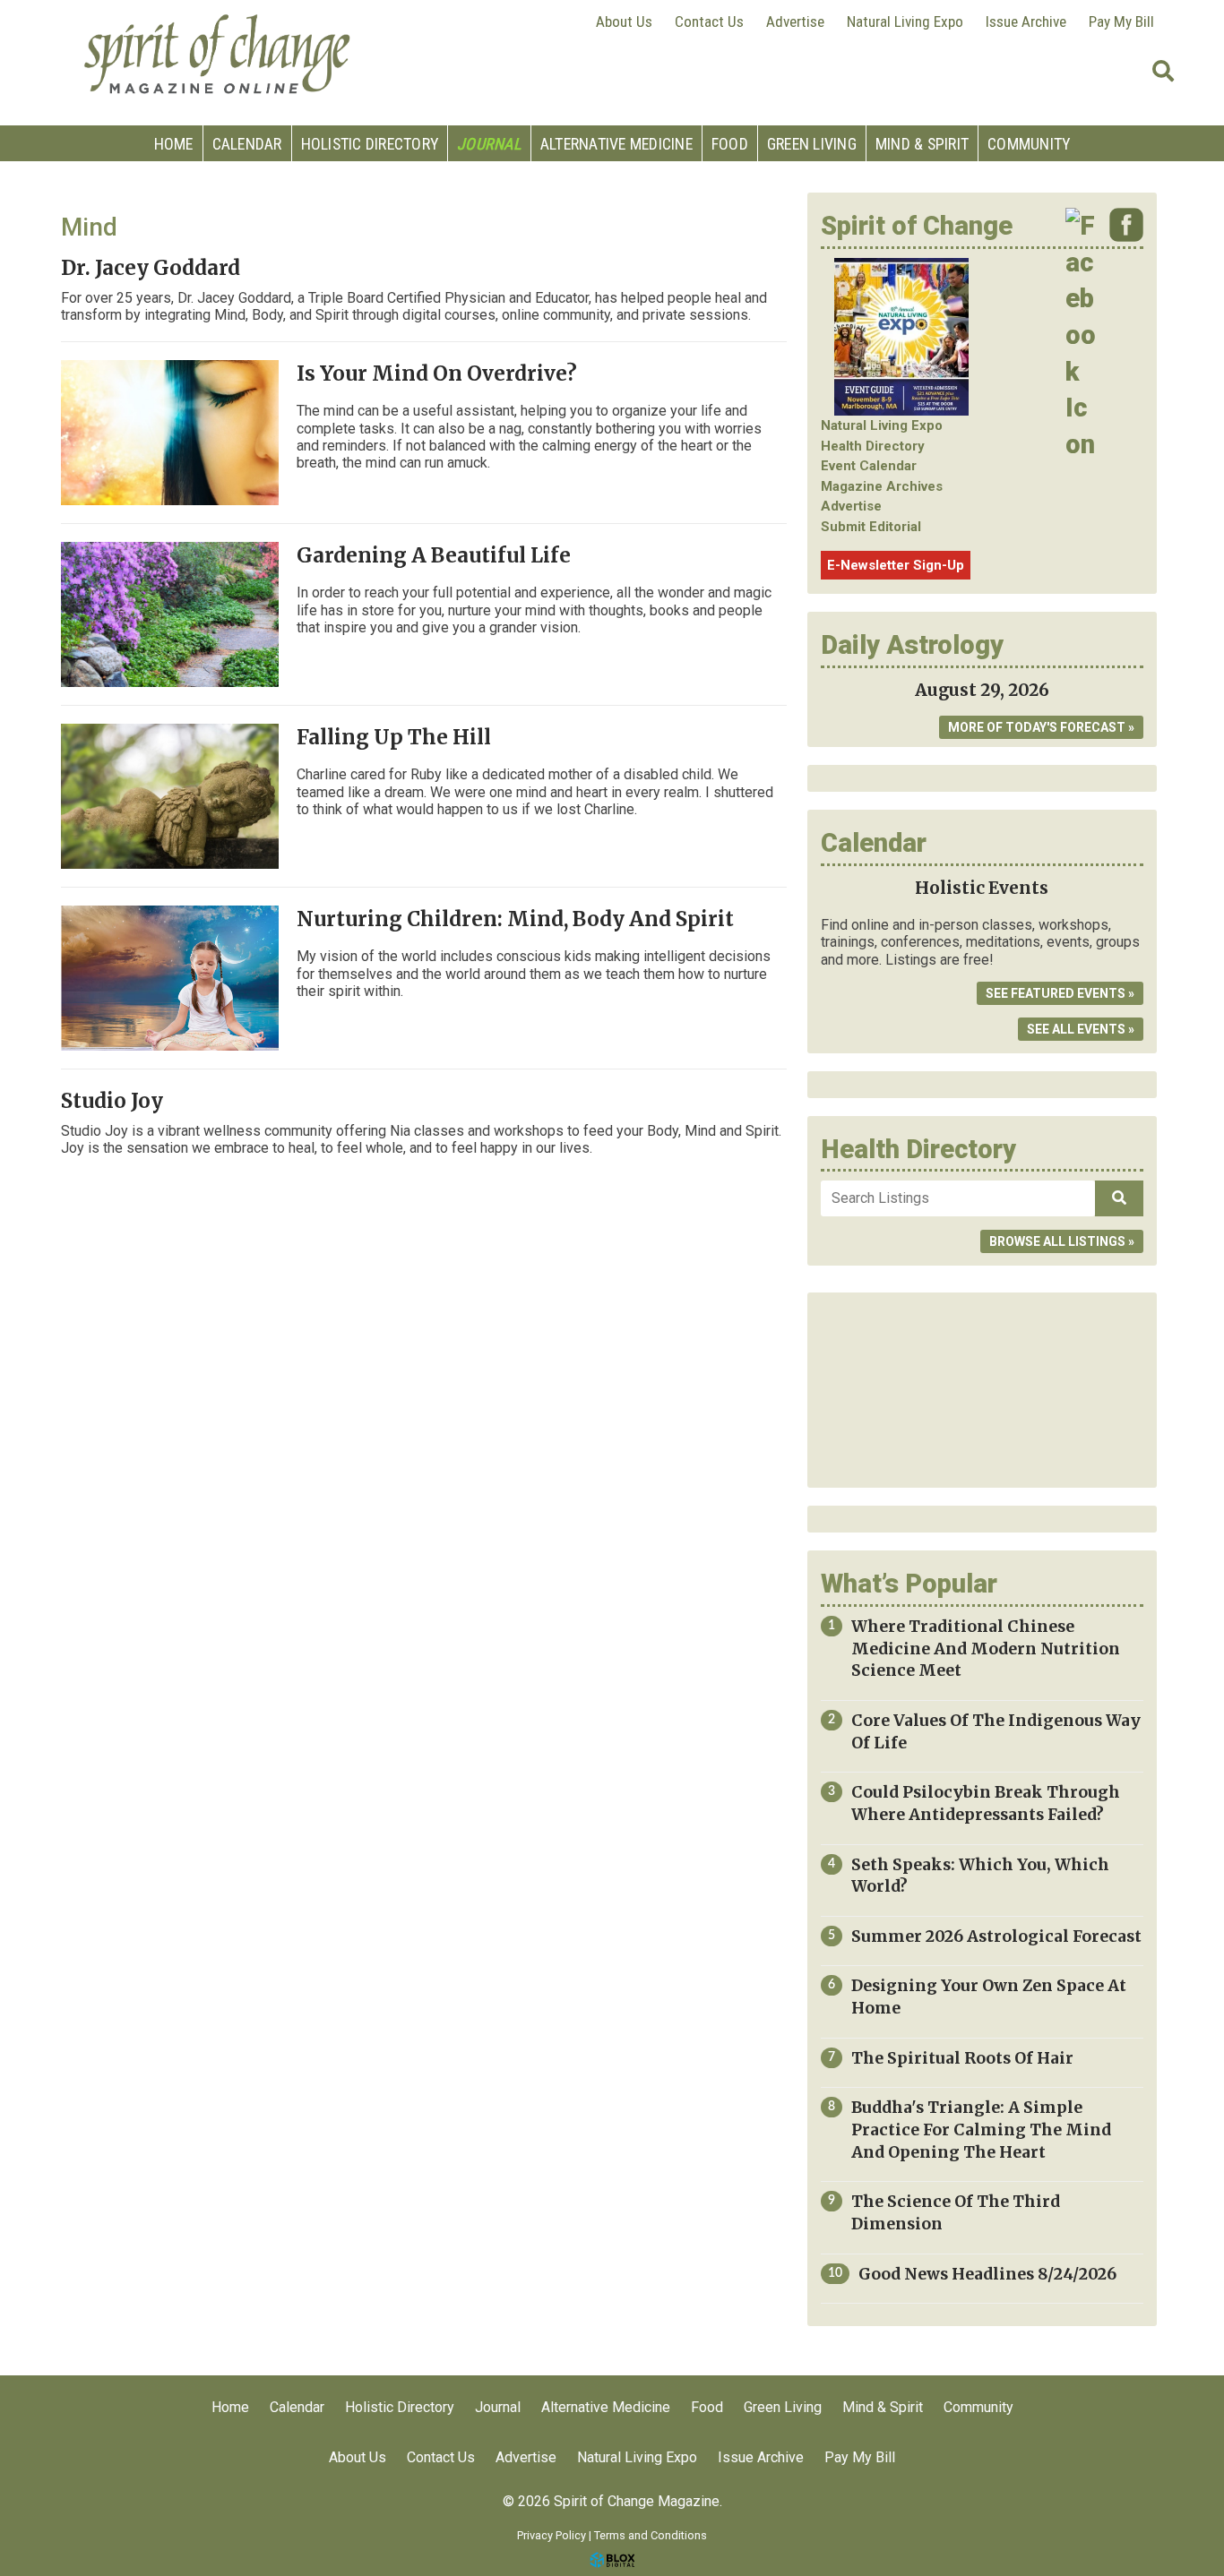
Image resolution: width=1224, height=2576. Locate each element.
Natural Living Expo (905, 21)
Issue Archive (1026, 21)
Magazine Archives (882, 486)
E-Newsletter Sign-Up (896, 565)
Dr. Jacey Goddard (151, 268)
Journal (489, 144)
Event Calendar (869, 466)
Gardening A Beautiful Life (434, 555)
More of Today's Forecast (1037, 727)
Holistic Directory (370, 144)
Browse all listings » (1062, 1241)
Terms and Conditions (651, 2535)
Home (174, 144)
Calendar (247, 144)
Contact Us (709, 21)
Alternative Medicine (616, 144)
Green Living (812, 144)
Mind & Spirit (922, 144)
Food (730, 144)
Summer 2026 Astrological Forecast (996, 1936)
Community (1029, 144)
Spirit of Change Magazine (218, 54)
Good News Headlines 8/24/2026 (987, 2274)
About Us (624, 21)
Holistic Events (982, 888)
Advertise (795, 21)
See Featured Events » (1060, 993)
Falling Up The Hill (394, 737)
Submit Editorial (871, 527)
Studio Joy (112, 1101)
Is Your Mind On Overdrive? (437, 374)
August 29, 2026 (982, 690)
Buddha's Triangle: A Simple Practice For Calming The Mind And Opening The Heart (981, 2129)
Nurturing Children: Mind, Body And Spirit (515, 919)
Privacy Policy (552, 2535)
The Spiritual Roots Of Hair (962, 2058)
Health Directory (873, 446)
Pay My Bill (1121, 21)
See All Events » (1081, 1029)
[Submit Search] (1163, 72)
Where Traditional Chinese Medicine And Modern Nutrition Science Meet (986, 1649)
